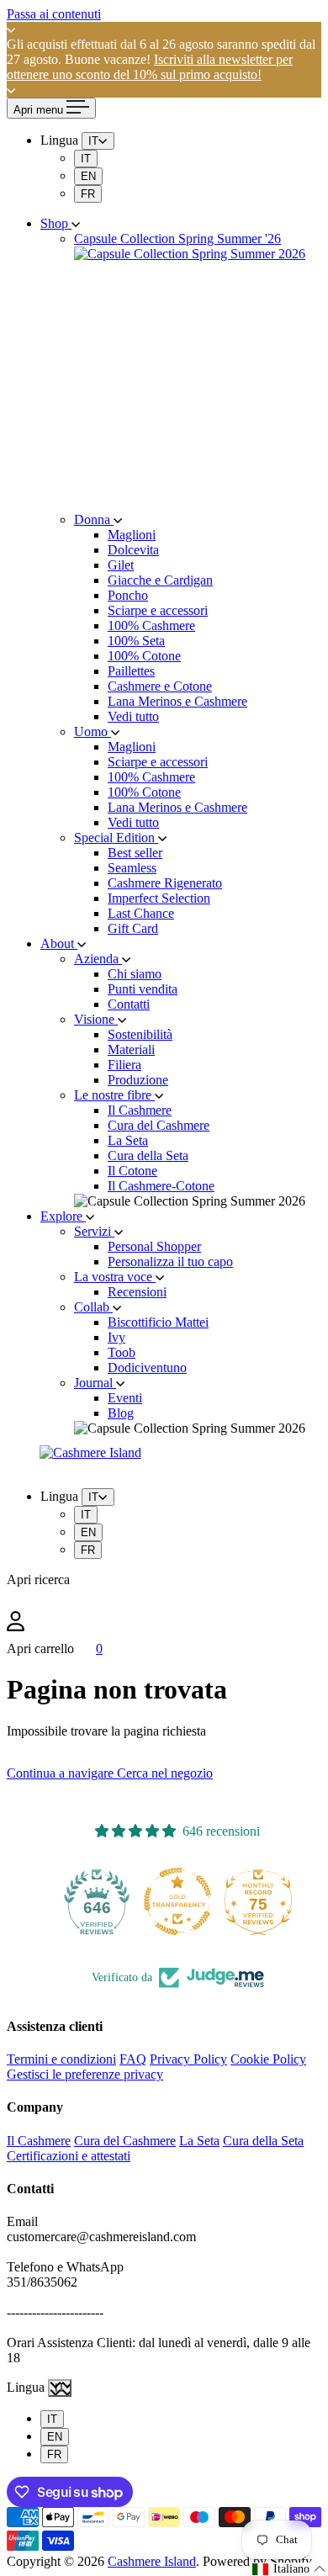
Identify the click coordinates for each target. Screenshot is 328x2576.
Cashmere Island (152, 2561)
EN (88, 176)
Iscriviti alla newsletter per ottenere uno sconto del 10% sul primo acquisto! (150, 67)
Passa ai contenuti (54, 14)
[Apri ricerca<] (164, 1599)
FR (88, 194)
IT (86, 159)
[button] (289, 2569)
